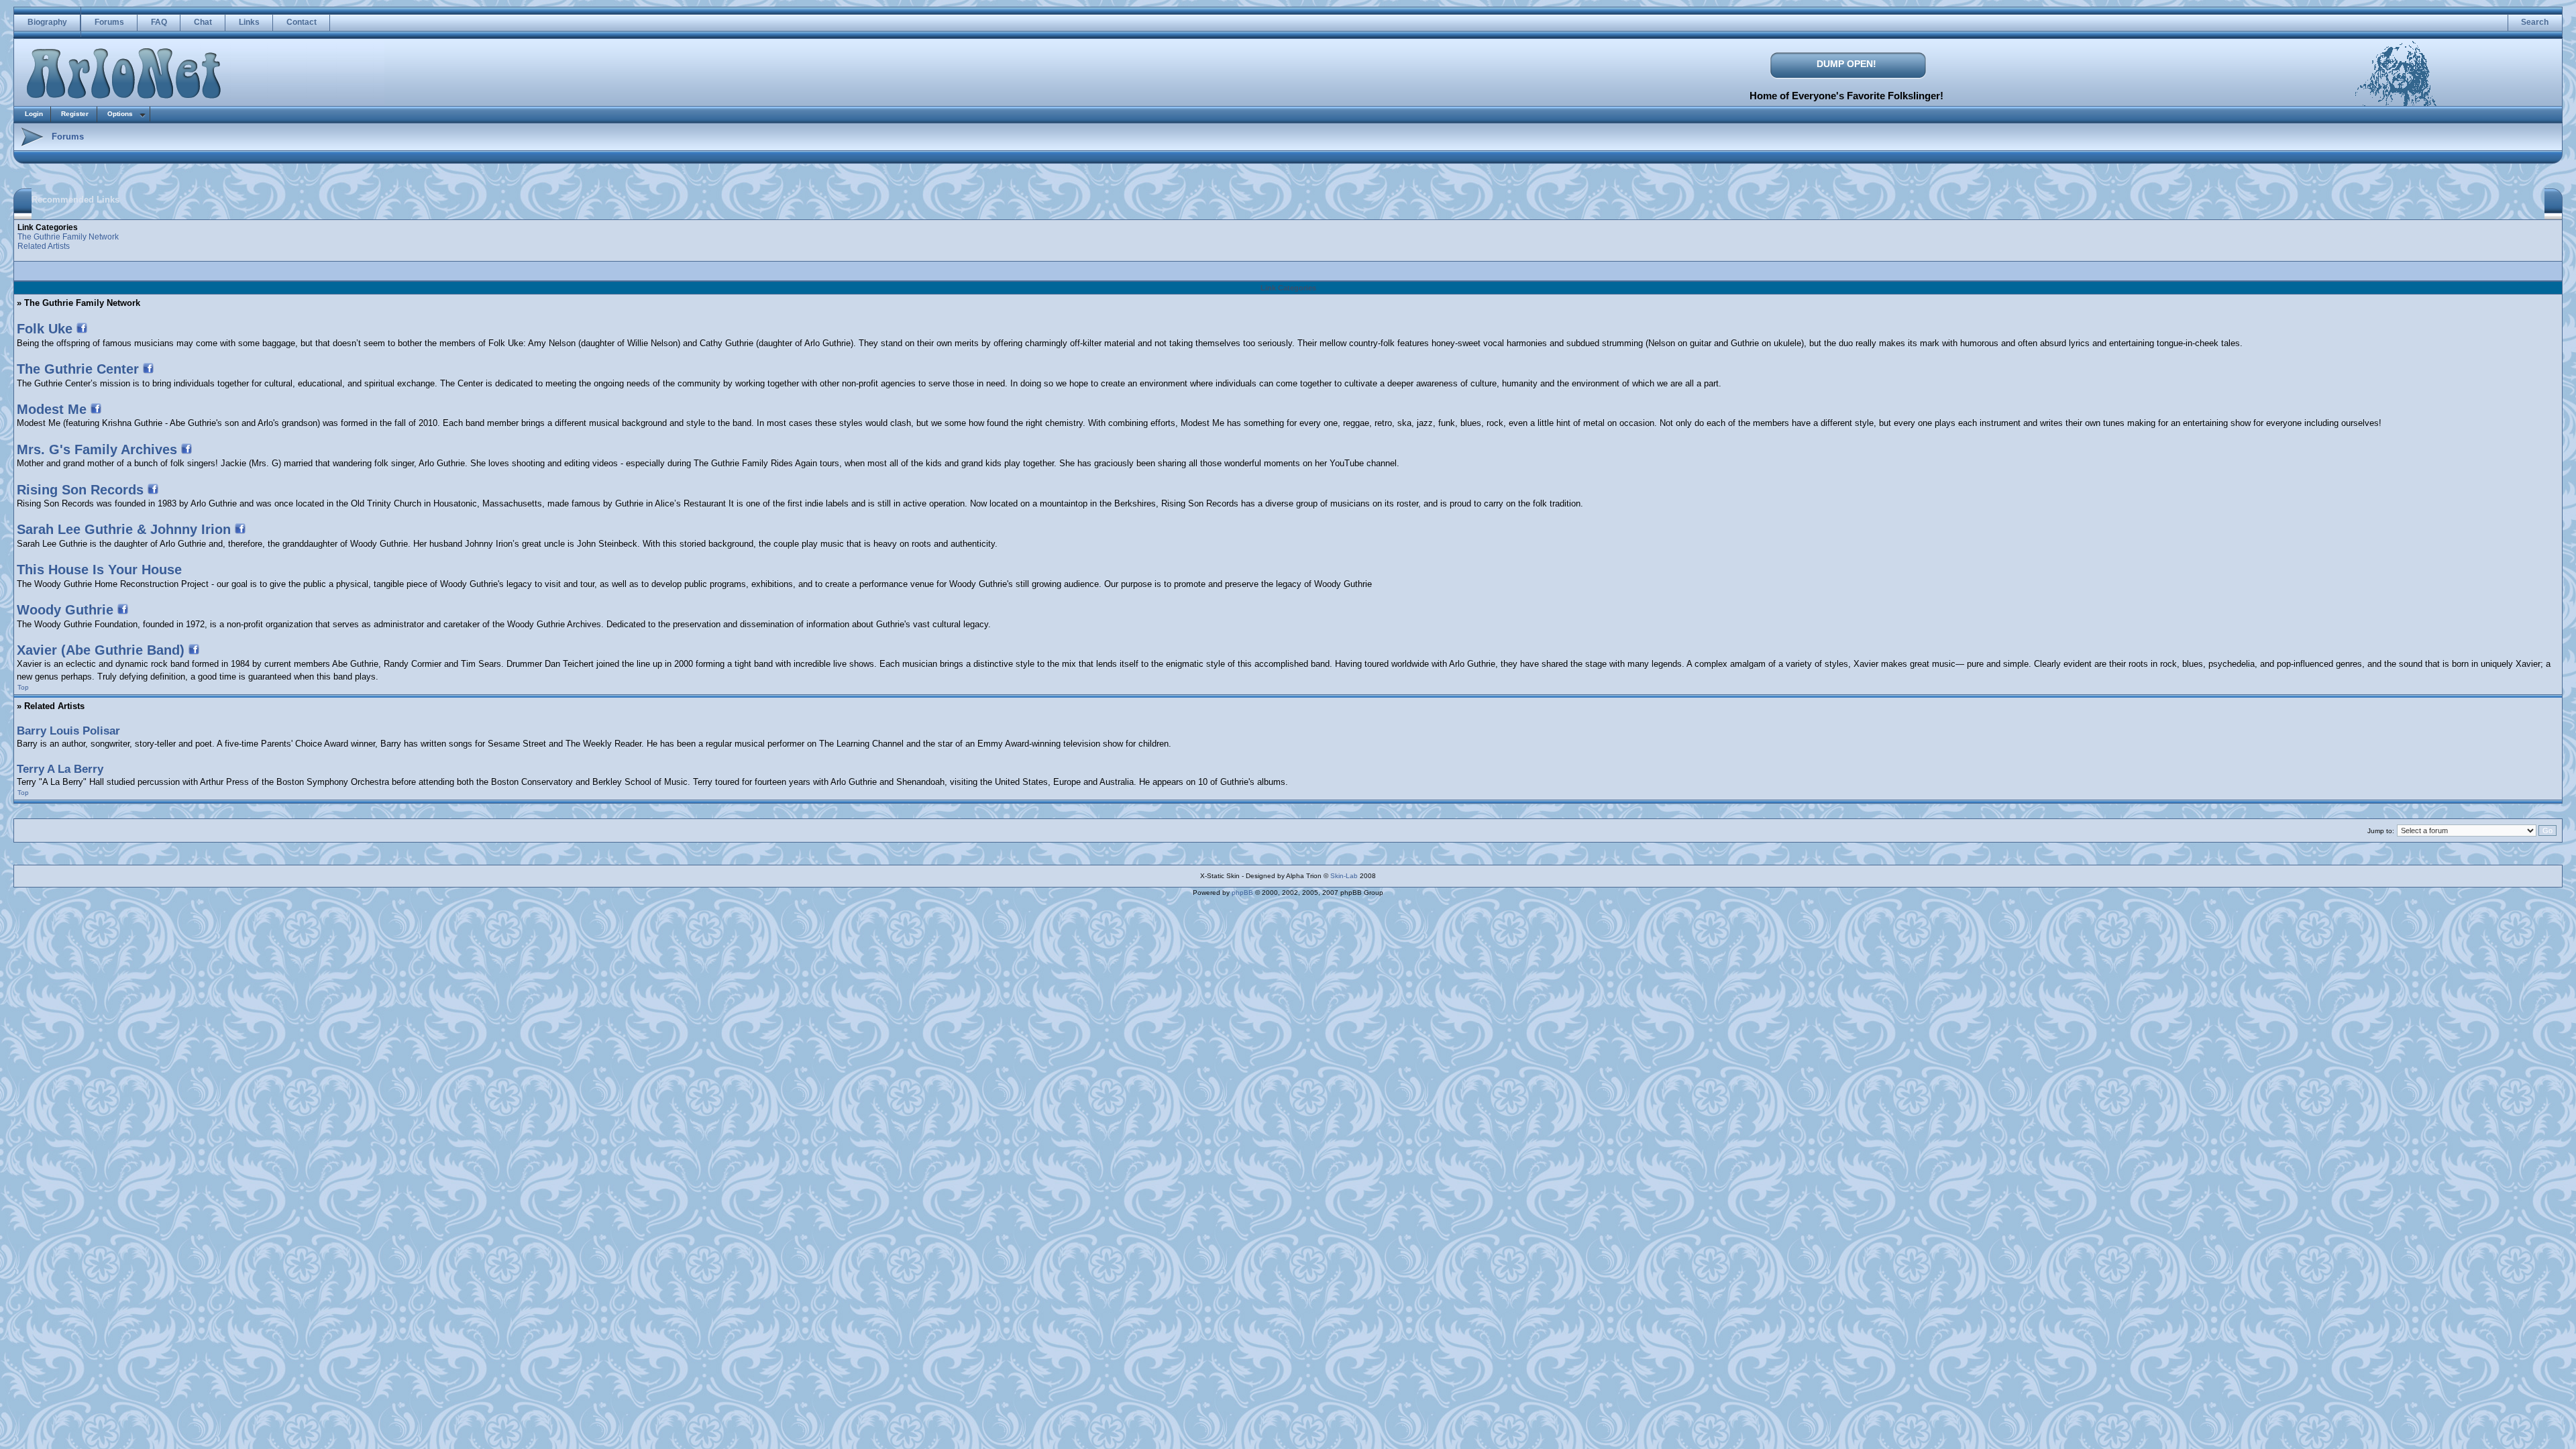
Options (120, 114)
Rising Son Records (80, 490)
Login (34, 114)
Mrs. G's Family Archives (97, 449)
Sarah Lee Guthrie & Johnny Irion (124, 529)
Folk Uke (45, 329)
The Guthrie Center (78, 369)
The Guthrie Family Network (68, 237)
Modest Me (52, 409)
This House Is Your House (99, 570)
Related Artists (44, 246)
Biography (47, 22)
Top (23, 687)
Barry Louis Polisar (68, 731)
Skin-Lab (1344, 876)
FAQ (159, 22)
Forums (109, 22)
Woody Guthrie (65, 610)
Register (75, 114)
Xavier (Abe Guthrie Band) (101, 650)
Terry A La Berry (60, 769)
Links (249, 22)
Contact (302, 22)
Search (2535, 22)
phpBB (1242, 893)
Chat (203, 22)
